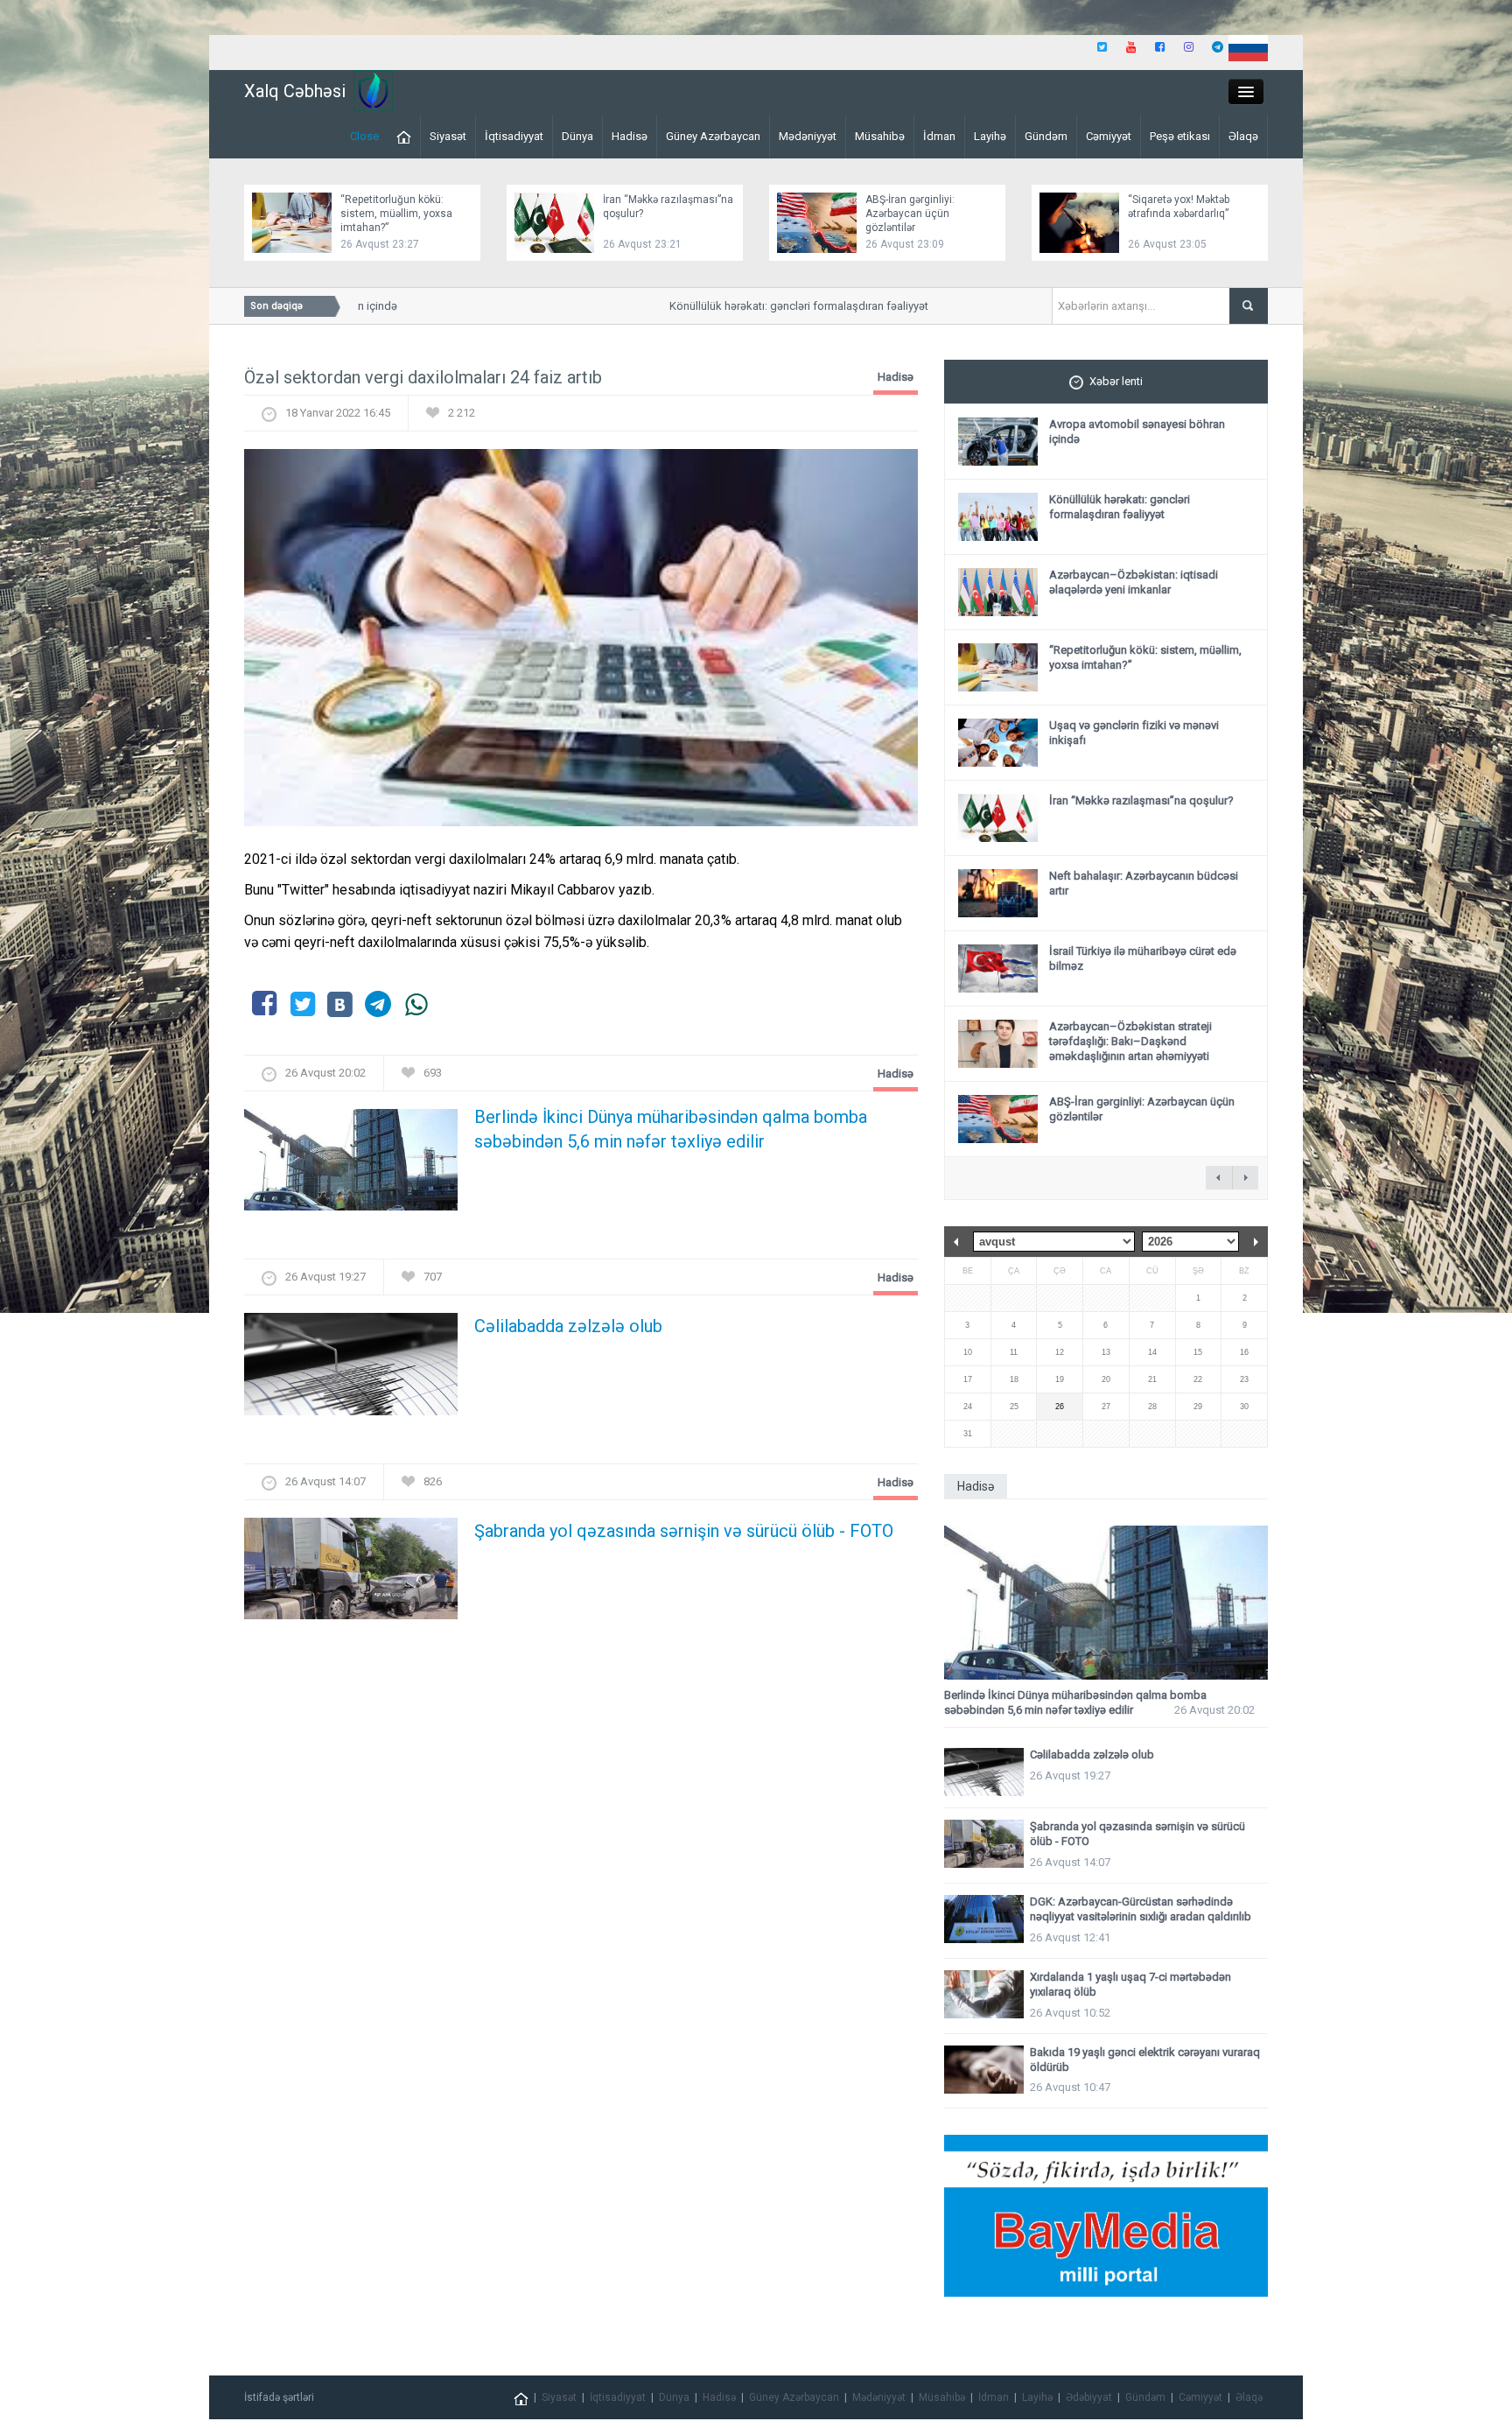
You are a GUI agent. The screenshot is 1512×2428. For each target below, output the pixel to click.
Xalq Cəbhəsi (295, 91)
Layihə (990, 136)
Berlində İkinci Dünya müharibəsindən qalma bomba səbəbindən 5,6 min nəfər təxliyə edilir (671, 1129)
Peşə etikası (1180, 136)
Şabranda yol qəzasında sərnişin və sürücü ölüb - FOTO (684, 1531)
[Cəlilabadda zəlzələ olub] (351, 1369)
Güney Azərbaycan (713, 136)
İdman (939, 136)
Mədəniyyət (808, 136)
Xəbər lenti (1116, 381)
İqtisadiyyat (514, 136)
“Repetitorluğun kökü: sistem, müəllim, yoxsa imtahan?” (396, 214)
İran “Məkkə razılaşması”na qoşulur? (1141, 800)
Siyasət (448, 136)
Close (364, 136)
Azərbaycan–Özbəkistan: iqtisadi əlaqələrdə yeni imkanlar (1134, 582)
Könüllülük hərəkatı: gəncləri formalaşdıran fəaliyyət (764, 306)
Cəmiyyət (1109, 136)
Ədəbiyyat (1089, 2397)
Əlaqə (1243, 136)
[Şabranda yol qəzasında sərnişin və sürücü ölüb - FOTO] (351, 1573)
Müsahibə (880, 136)
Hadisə (630, 136)
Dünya (577, 136)
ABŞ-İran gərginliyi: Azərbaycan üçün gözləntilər (910, 214)
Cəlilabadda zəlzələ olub (568, 1326)
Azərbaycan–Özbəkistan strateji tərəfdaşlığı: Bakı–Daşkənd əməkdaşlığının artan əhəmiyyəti (1130, 1041)
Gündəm (1046, 136)
